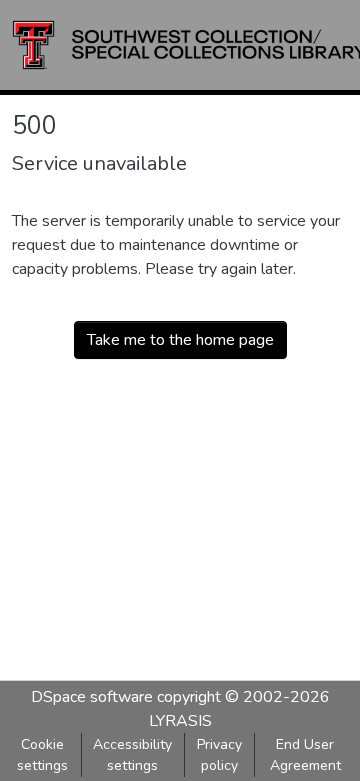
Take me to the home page (180, 340)
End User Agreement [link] (305, 755)
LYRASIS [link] (180, 721)
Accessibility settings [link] (132, 755)
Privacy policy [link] (219, 755)
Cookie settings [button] (42, 755)
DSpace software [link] (92, 697)
